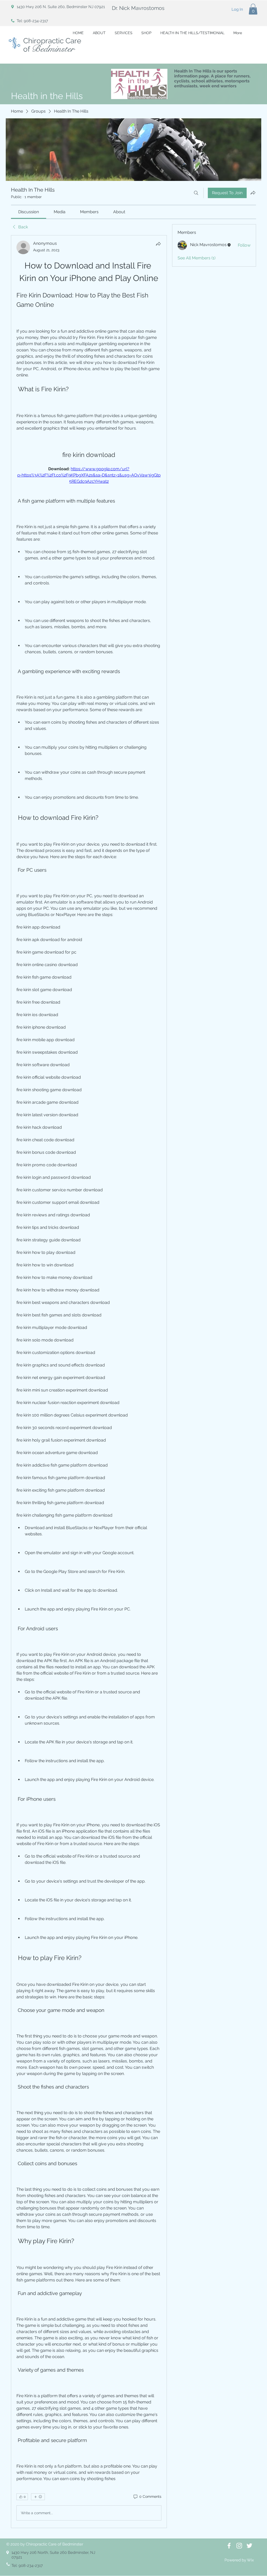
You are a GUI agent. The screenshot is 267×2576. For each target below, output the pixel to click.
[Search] (196, 193)
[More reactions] (38, 2497)
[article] (89, 1382)
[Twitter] (249, 2546)
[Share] (158, 244)
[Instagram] (239, 2546)
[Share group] (253, 193)
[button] (253, 9)
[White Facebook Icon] (229, 2546)
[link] (29, 212)
